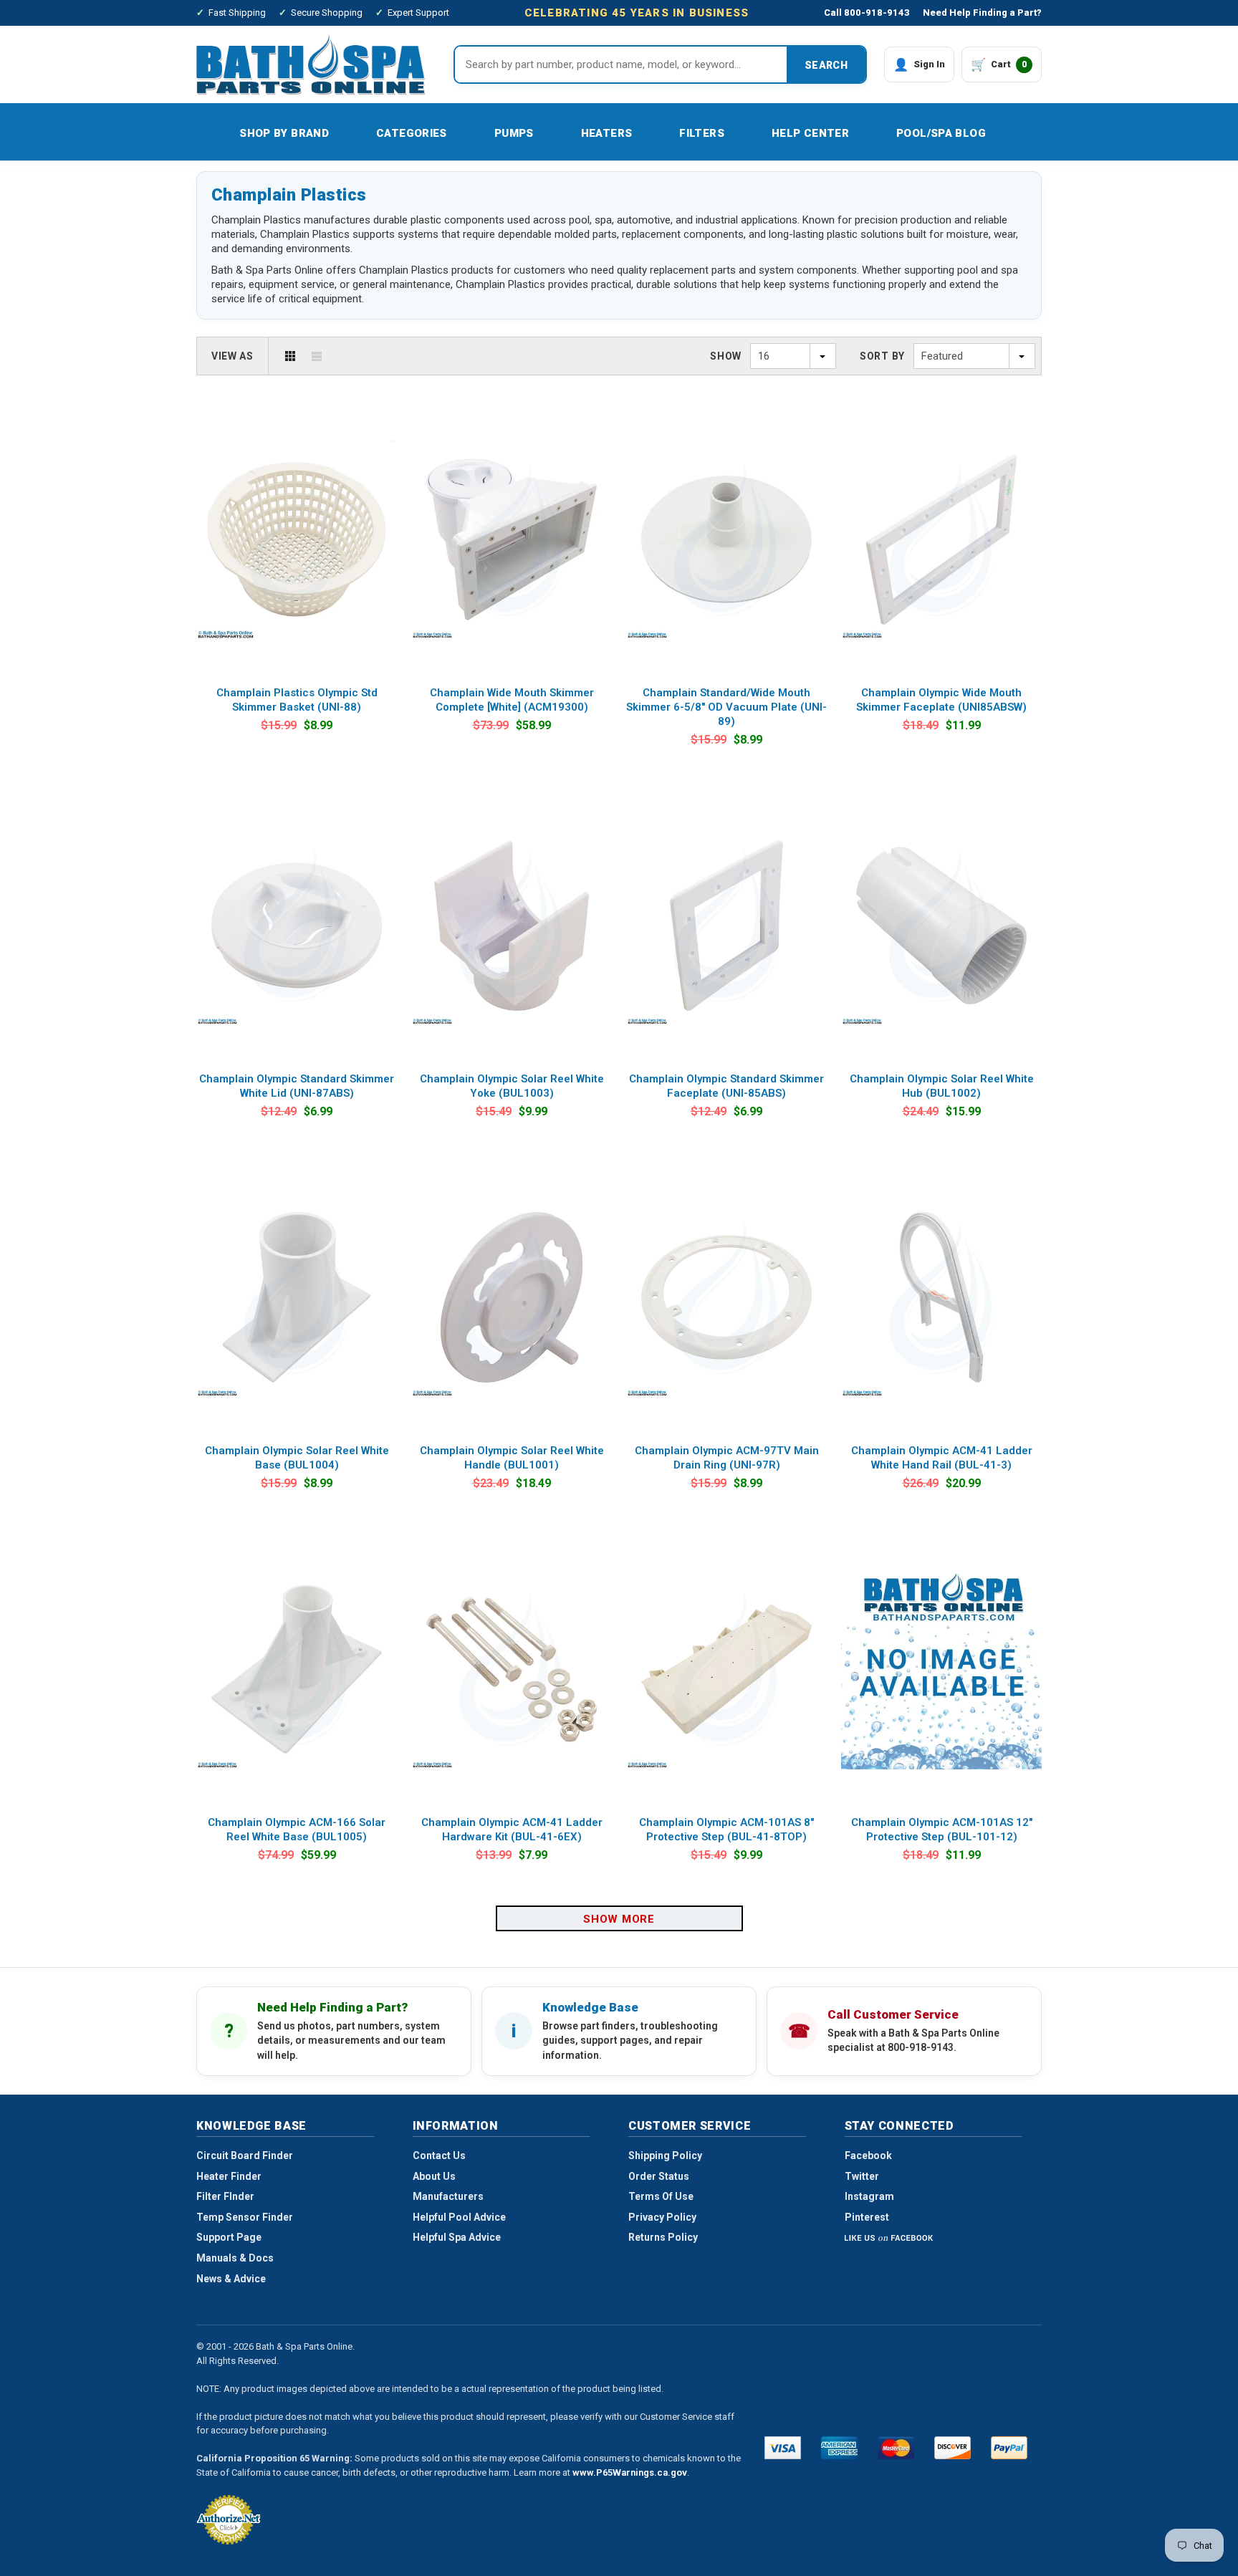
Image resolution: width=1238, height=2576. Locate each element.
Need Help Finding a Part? (982, 13)
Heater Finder (229, 2176)
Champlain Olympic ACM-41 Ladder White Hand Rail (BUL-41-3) (942, 1458)
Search (826, 65)
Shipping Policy (665, 2156)
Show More (619, 1919)
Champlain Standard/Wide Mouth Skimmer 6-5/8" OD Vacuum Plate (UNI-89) (726, 707)
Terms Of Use (661, 2196)
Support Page (229, 2237)
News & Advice (231, 2279)
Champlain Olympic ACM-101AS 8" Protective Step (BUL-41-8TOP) (726, 1830)
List (317, 356)
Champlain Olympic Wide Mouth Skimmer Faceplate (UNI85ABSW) (941, 700)
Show (726, 356)
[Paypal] (1009, 2448)
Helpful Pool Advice (459, 2217)
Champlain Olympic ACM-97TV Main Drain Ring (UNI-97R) (727, 1458)
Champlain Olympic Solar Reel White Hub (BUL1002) (942, 1086)
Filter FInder (225, 2196)
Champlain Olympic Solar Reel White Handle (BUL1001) (512, 1458)
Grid (290, 356)
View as (232, 356)
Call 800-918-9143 (867, 13)
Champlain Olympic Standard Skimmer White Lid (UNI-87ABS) (297, 1086)
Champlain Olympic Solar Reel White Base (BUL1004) (297, 1458)
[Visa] (783, 2448)
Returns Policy (663, 2237)
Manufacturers (448, 2196)
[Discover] (953, 2448)
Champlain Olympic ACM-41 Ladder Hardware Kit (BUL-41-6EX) (512, 1830)
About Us (434, 2176)
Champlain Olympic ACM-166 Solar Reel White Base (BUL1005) (297, 1830)
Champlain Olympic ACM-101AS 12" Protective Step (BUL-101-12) (942, 1830)
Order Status (659, 2176)
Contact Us (439, 2156)
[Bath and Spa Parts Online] (311, 64)
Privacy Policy (662, 2217)
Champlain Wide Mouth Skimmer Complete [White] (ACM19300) (512, 700)
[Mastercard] (896, 2448)
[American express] (839, 2448)
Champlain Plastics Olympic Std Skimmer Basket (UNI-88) (297, 700)
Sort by (882, 356)
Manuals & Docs (235, 2258)
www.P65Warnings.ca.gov (630, 2472)
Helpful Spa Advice (457, 2237)
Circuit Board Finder (245, 2156)
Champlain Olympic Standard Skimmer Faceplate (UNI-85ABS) (726, 1086)
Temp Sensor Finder (245, 2217)
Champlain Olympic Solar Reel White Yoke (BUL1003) (512, 1086)
